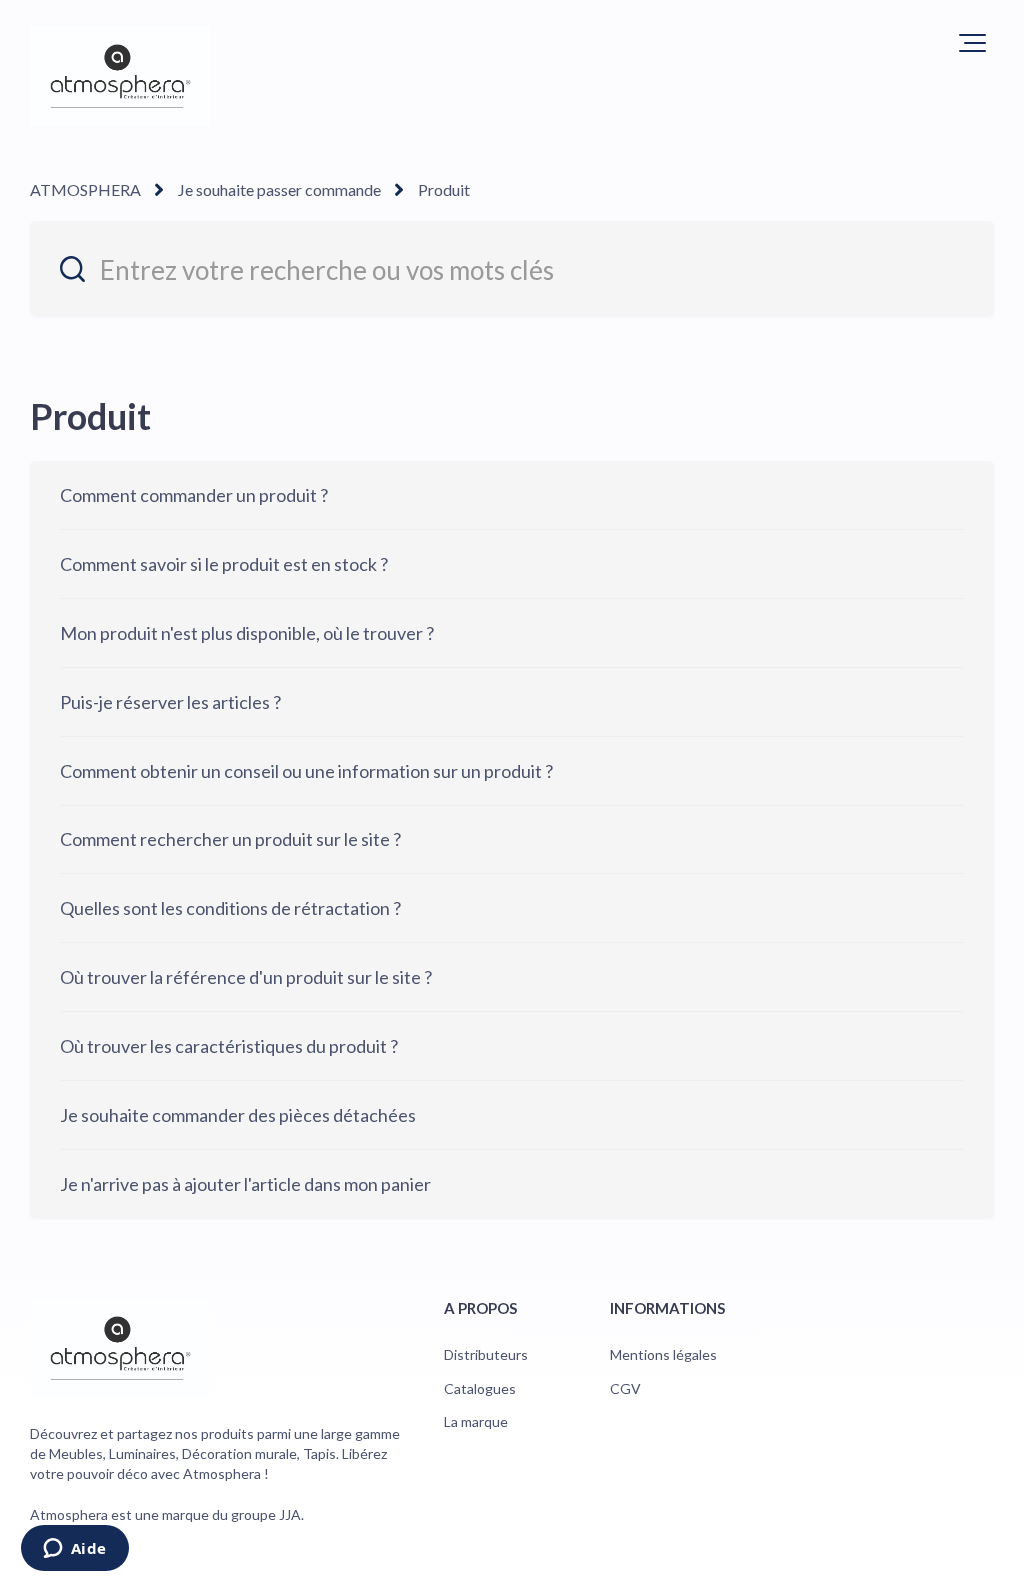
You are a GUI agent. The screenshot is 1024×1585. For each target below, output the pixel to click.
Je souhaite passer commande (279, 189)
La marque (476, 1421)
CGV (625, 1388)
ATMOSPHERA (85, 189)
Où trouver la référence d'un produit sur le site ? (246, 977)
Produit (444, 189)
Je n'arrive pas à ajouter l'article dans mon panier (245, 1184)
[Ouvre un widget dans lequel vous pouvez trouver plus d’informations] (74, 1550)
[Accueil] (120, 76)
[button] (972, 43)
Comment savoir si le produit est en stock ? (224, 564)
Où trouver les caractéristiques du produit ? (229, 1046)
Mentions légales (663, 1354)
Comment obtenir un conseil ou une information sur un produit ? (306, 771)
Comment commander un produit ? (194, 495)
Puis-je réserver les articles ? (170, 702)
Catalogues (480, 1388)
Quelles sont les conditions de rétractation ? (230, 908)
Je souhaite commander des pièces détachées (238, 1115)
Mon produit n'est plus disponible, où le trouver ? (247, 633)
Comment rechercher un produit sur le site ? (230, 839)
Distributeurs (486, 1354)
